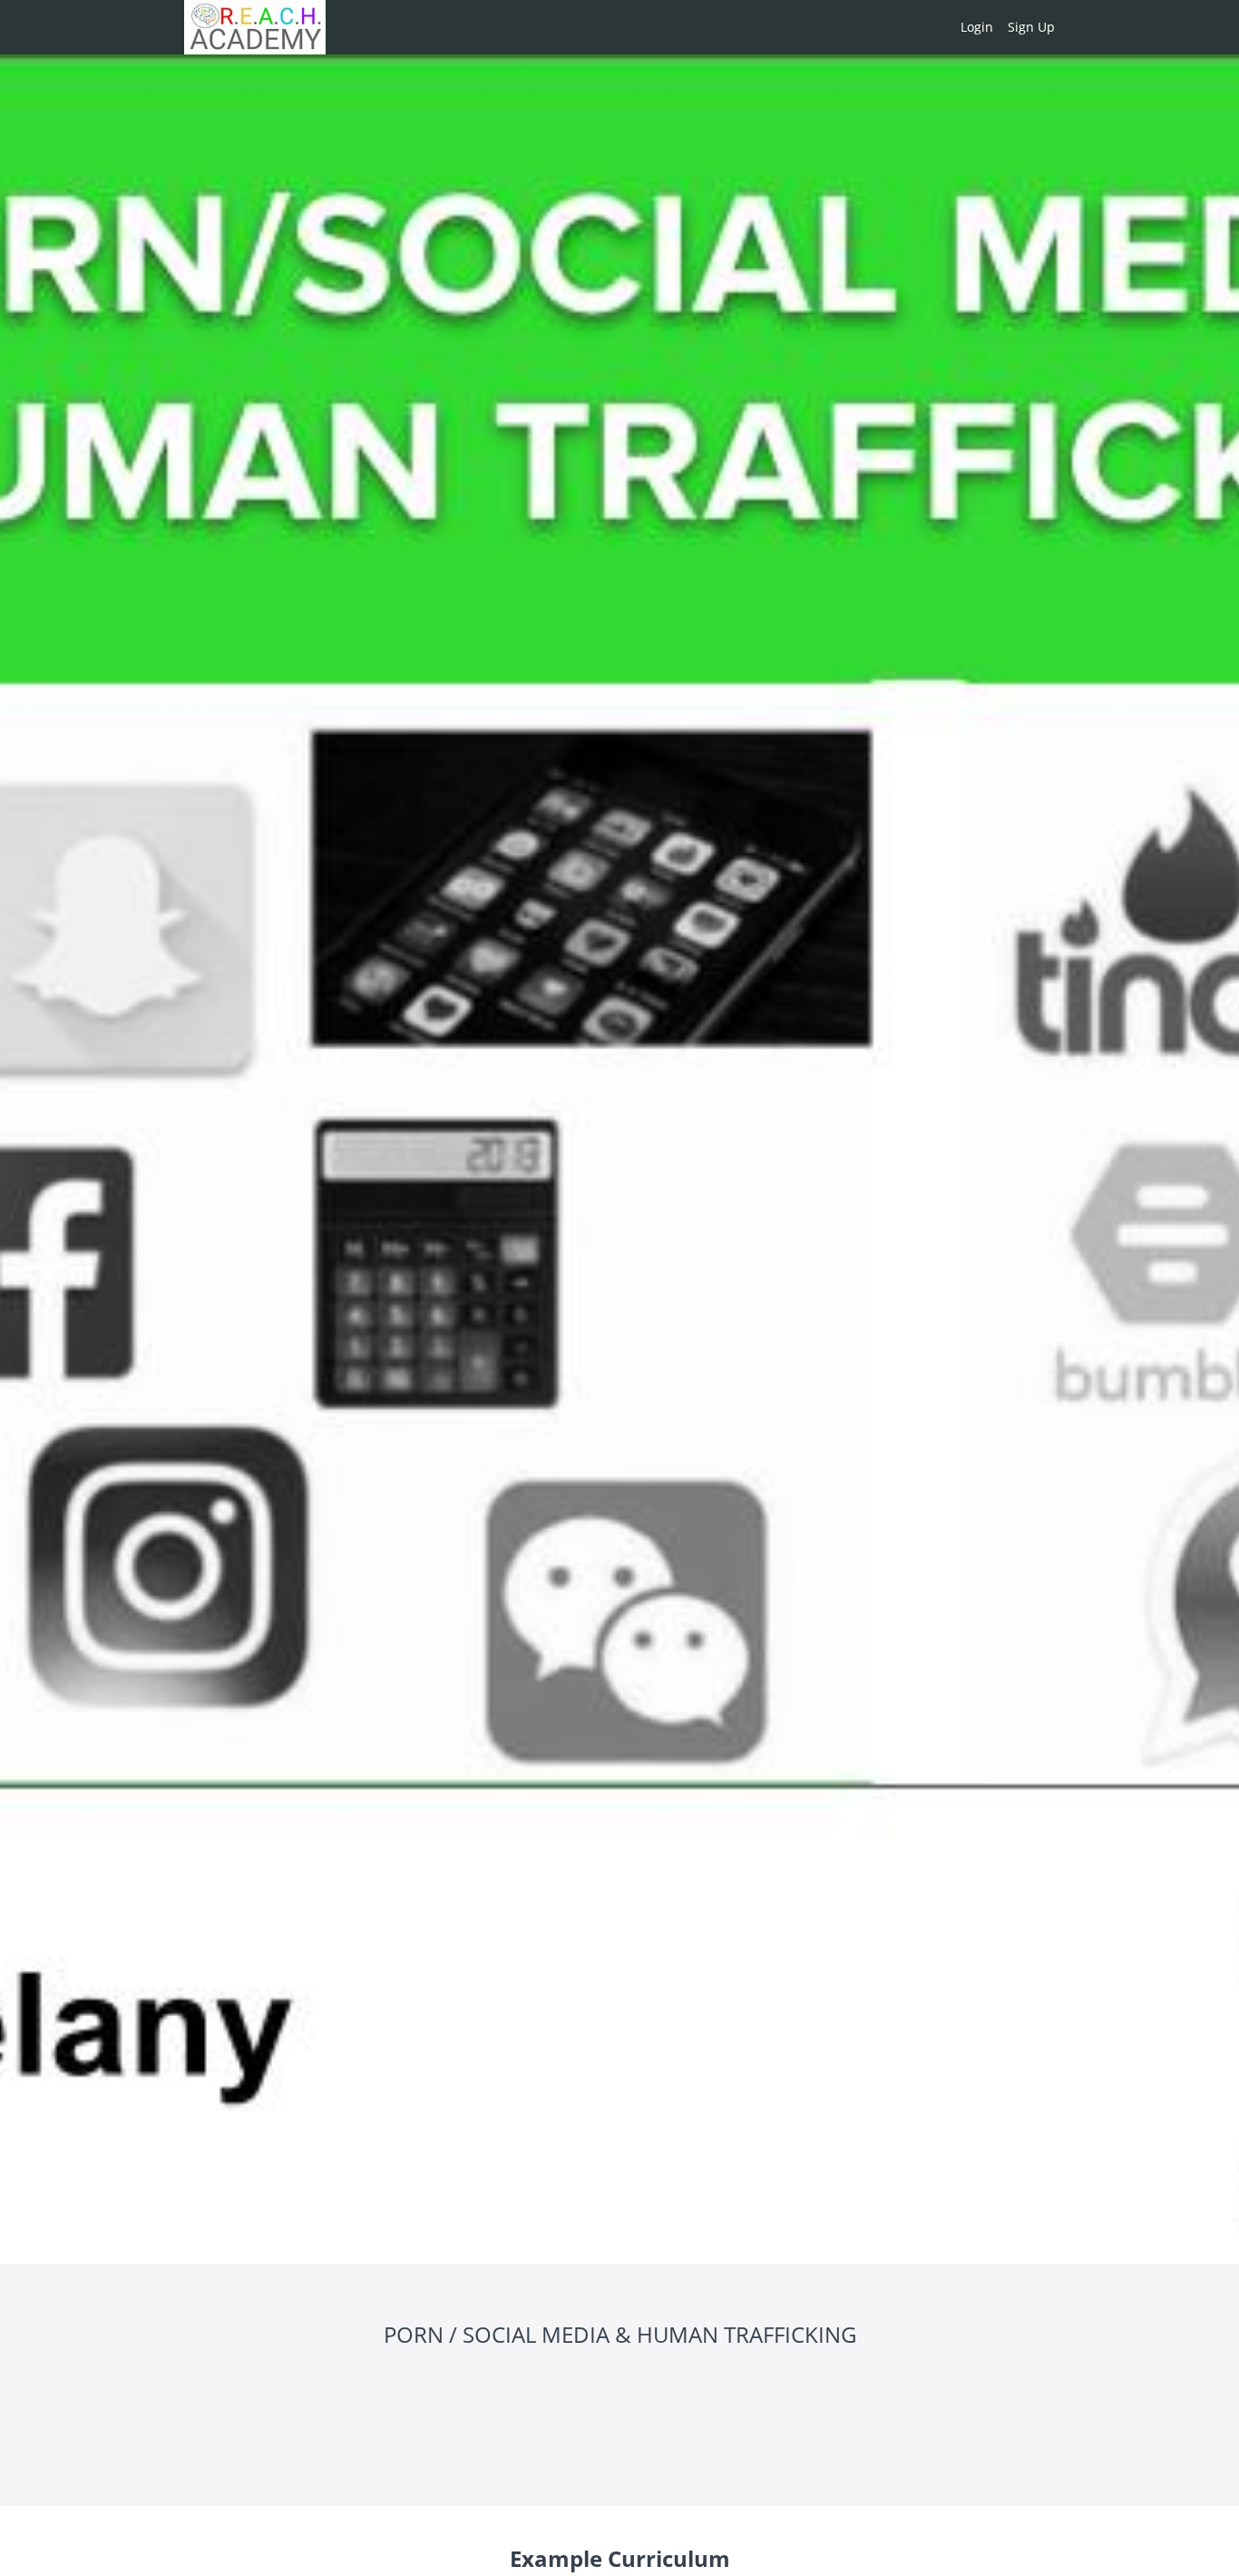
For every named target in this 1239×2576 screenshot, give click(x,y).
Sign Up (1031, 27)
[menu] (1000, 27)
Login (977, 27)
